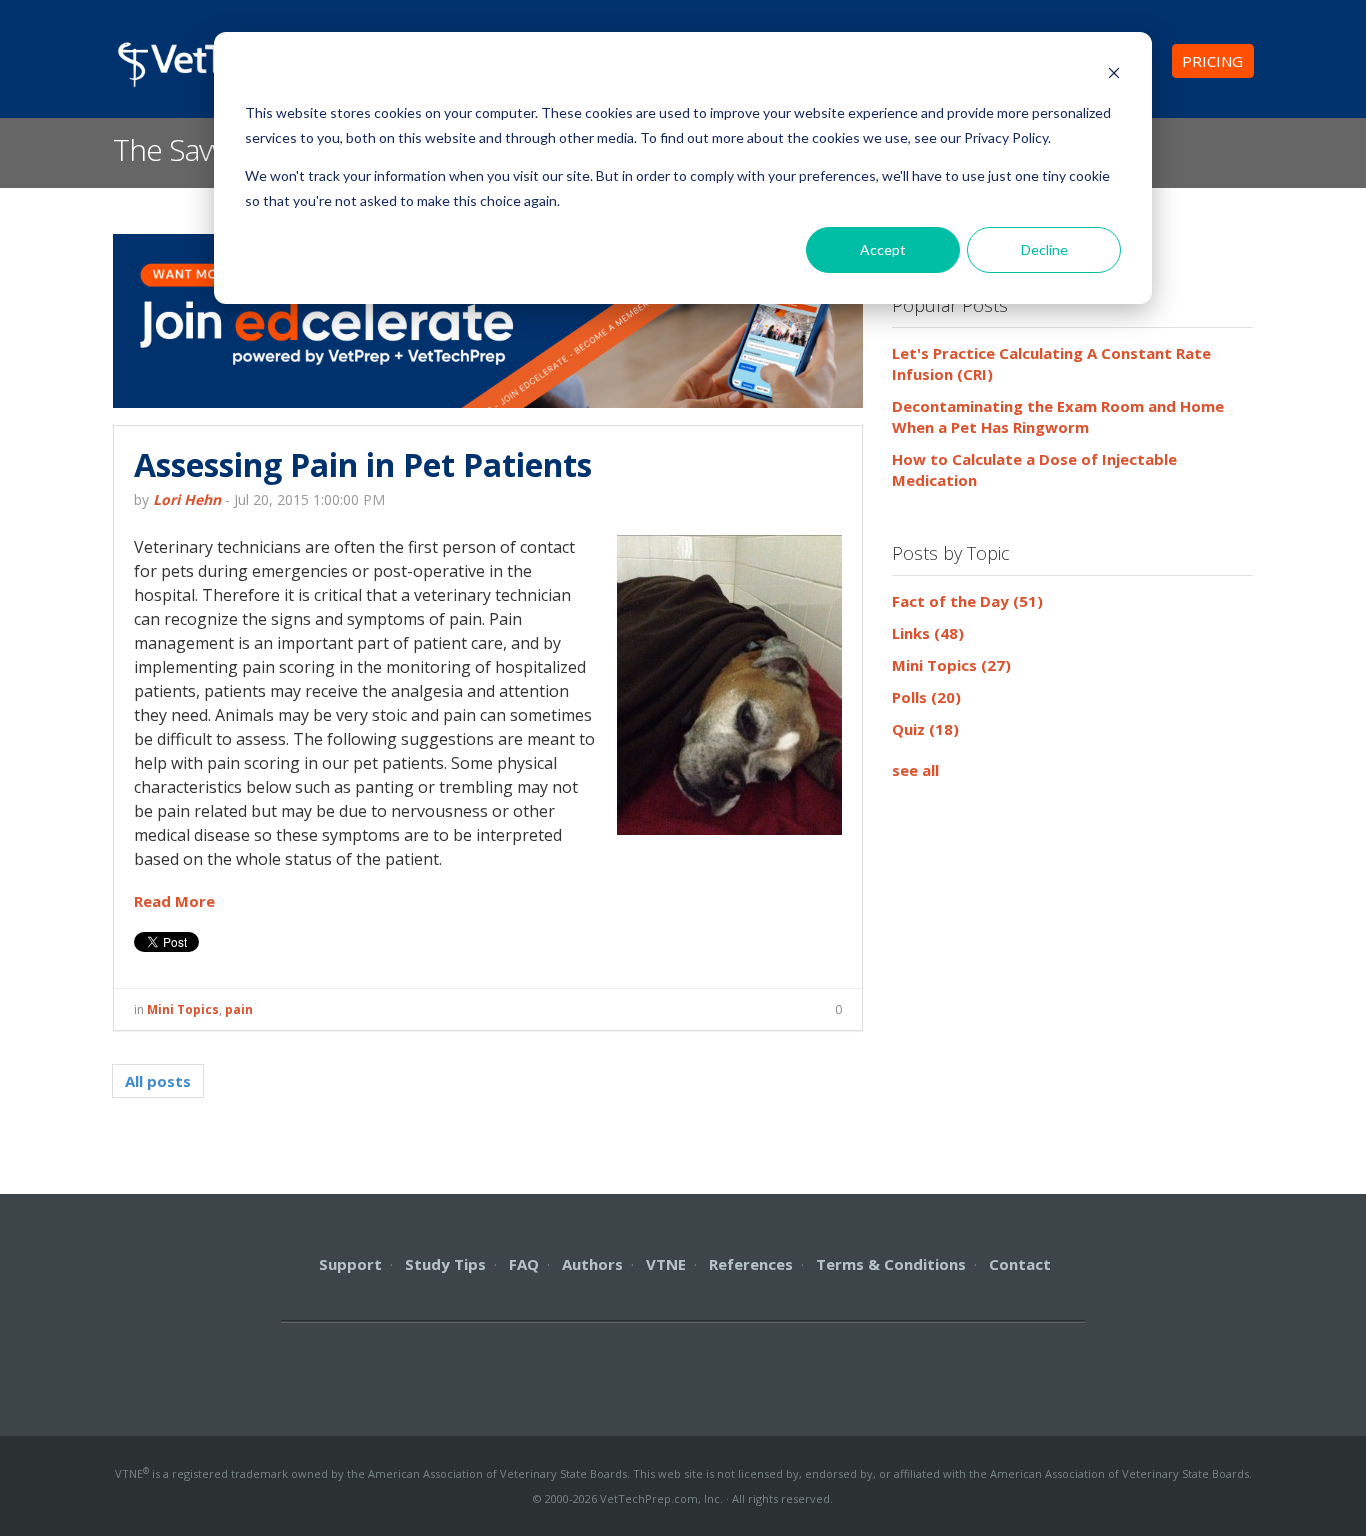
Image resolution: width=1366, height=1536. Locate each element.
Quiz (925, 729)
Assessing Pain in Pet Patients (363, 464)
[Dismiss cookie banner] (1114, 75)
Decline (1044, 249)
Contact (1020, 1264)
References (751, 1264)
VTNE (666, 1264)
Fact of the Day (967, 601)
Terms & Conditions (891, 1264)
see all (915, 770)
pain (239, 1009)
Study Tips (445, 1264)
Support (350, 1264)
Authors (592, 1264)
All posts (158, 1081)
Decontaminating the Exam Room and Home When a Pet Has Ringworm (1058, 416)
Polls (926, 697)
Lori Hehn (187, 499)
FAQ (524, 1264)
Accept (883, 249)
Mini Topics (183, 1009)
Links (928, 633)
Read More (174, 901)
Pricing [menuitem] (1212, 61)
